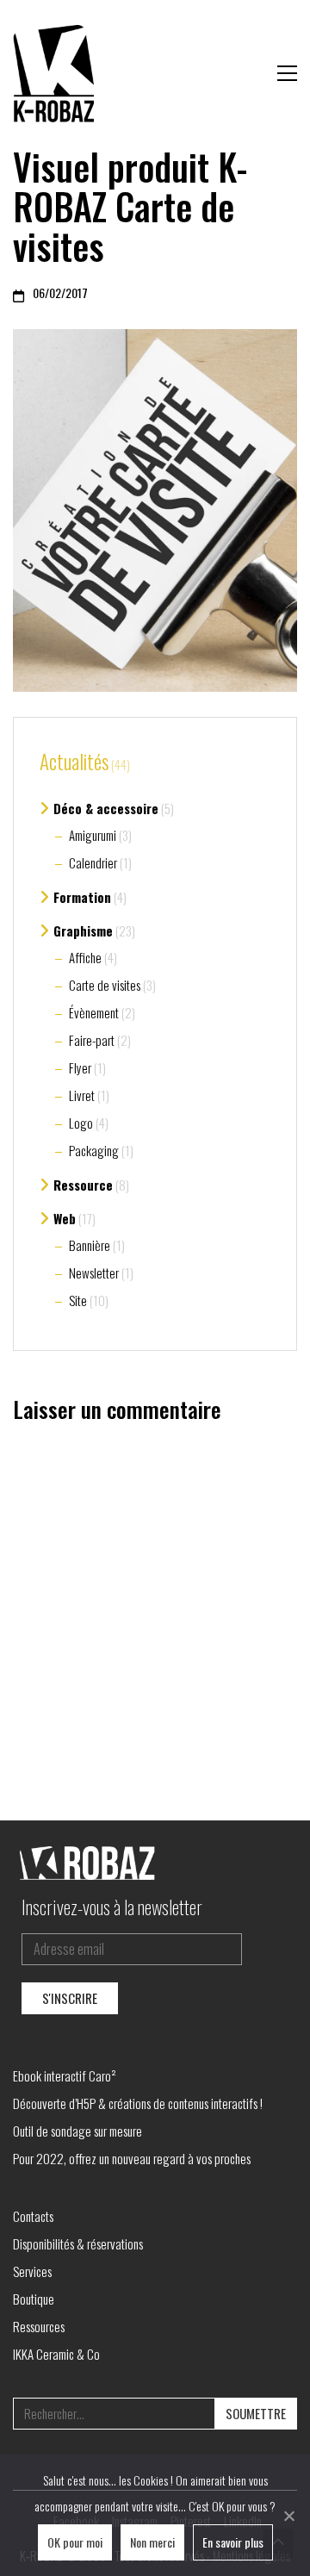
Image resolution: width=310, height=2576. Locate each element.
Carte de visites (105, 985)
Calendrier (93, 862)
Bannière (90, 1245)
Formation (82, 897)
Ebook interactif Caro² (65, 2075)
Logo (81, 1123)
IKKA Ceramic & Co (56, 2354)
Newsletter (94, 1272)
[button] (287, 73)
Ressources (39, 2326)
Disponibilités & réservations (78, 2243)
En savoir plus (233, 2542)
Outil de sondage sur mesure (77, 2131)
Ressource (83, 1185)
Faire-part (92, 1040)
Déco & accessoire (106, 808)
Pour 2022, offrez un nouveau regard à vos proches (132, 2158)
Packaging (94, 1150)
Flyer (80, 1067)
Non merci (152, 2542)
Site (78, 1300)
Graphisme (83, 930)
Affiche (85, 957)
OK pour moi (75, 2542)
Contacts (33, 2216)
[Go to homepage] (56, 73)
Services (32, 2271)
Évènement (94, 1012)
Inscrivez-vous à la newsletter (112, 1907)
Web (65, 1218)
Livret (82, 1095)
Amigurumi (93, 835)
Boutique (34, 2299)
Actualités (74, 762)
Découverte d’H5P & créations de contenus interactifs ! (138, 2103)
